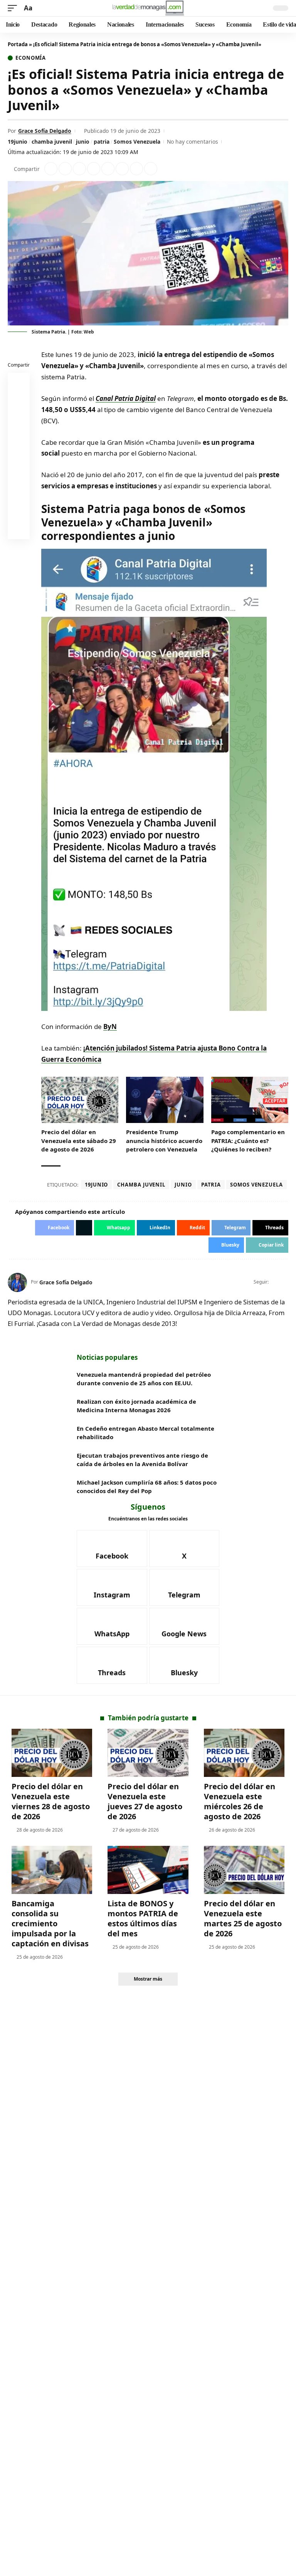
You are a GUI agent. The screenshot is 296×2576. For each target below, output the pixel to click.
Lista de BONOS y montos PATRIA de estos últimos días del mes (143, 1918)
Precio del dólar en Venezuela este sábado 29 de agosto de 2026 (79, 1141)
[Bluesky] (184, 1665)
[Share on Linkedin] (94, 169)
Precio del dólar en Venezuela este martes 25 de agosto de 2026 (243, 1918)
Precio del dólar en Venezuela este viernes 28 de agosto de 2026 (51, 1801)
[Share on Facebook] (51, 169)
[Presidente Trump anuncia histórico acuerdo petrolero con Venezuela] (165, 1100)
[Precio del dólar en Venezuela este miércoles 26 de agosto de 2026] (244, 1753)
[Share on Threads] (136, 169)
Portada (18, 44)
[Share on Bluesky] (19, 511)
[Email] (19, 530)
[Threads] (112, 1665)
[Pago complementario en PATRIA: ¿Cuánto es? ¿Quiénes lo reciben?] (250, 1100)
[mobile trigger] (14, 8)
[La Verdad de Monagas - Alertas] (148, 8)
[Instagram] (112, 1587)
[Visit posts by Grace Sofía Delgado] (17, 1282)
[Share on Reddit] (108, 169)
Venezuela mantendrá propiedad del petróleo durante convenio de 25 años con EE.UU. (144, 1379)
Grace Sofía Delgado (45, 131)
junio (83, 142)
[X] (285, 1282)
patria (102, 142)
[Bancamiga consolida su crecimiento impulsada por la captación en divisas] (52, 1870)
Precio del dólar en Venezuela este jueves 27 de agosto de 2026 (145, 1801)
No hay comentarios (193, 142)
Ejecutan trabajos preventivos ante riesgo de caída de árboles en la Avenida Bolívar (142, 1460)
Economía (31, 58)
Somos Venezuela (137, 142)
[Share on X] (65, 169)
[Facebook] (275, 1282)
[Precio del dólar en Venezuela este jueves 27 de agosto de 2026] (148, 1753)
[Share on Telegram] (122, 169)
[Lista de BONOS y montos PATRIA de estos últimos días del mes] (148, 1870)
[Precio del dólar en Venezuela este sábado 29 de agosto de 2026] (80, 1100)
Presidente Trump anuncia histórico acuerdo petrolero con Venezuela (164, 1141)
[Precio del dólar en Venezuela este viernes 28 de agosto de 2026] (52, 1753)
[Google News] (184, 1626)
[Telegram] (184, 1587)
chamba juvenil (52, 142)
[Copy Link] (151, 169)
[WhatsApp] (112, 1626)
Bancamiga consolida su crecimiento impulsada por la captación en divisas (50, 1923)
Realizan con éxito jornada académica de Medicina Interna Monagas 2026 (136, 1406)
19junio (18, 142)
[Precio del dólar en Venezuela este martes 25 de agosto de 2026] (244, 1870)
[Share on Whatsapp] (79, 169)
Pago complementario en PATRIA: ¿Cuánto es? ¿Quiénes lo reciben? (248, 1141)
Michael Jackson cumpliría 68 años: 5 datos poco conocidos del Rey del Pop (147, 1487)
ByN (110, 1027)
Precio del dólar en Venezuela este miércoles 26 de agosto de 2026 (240, 1801)
